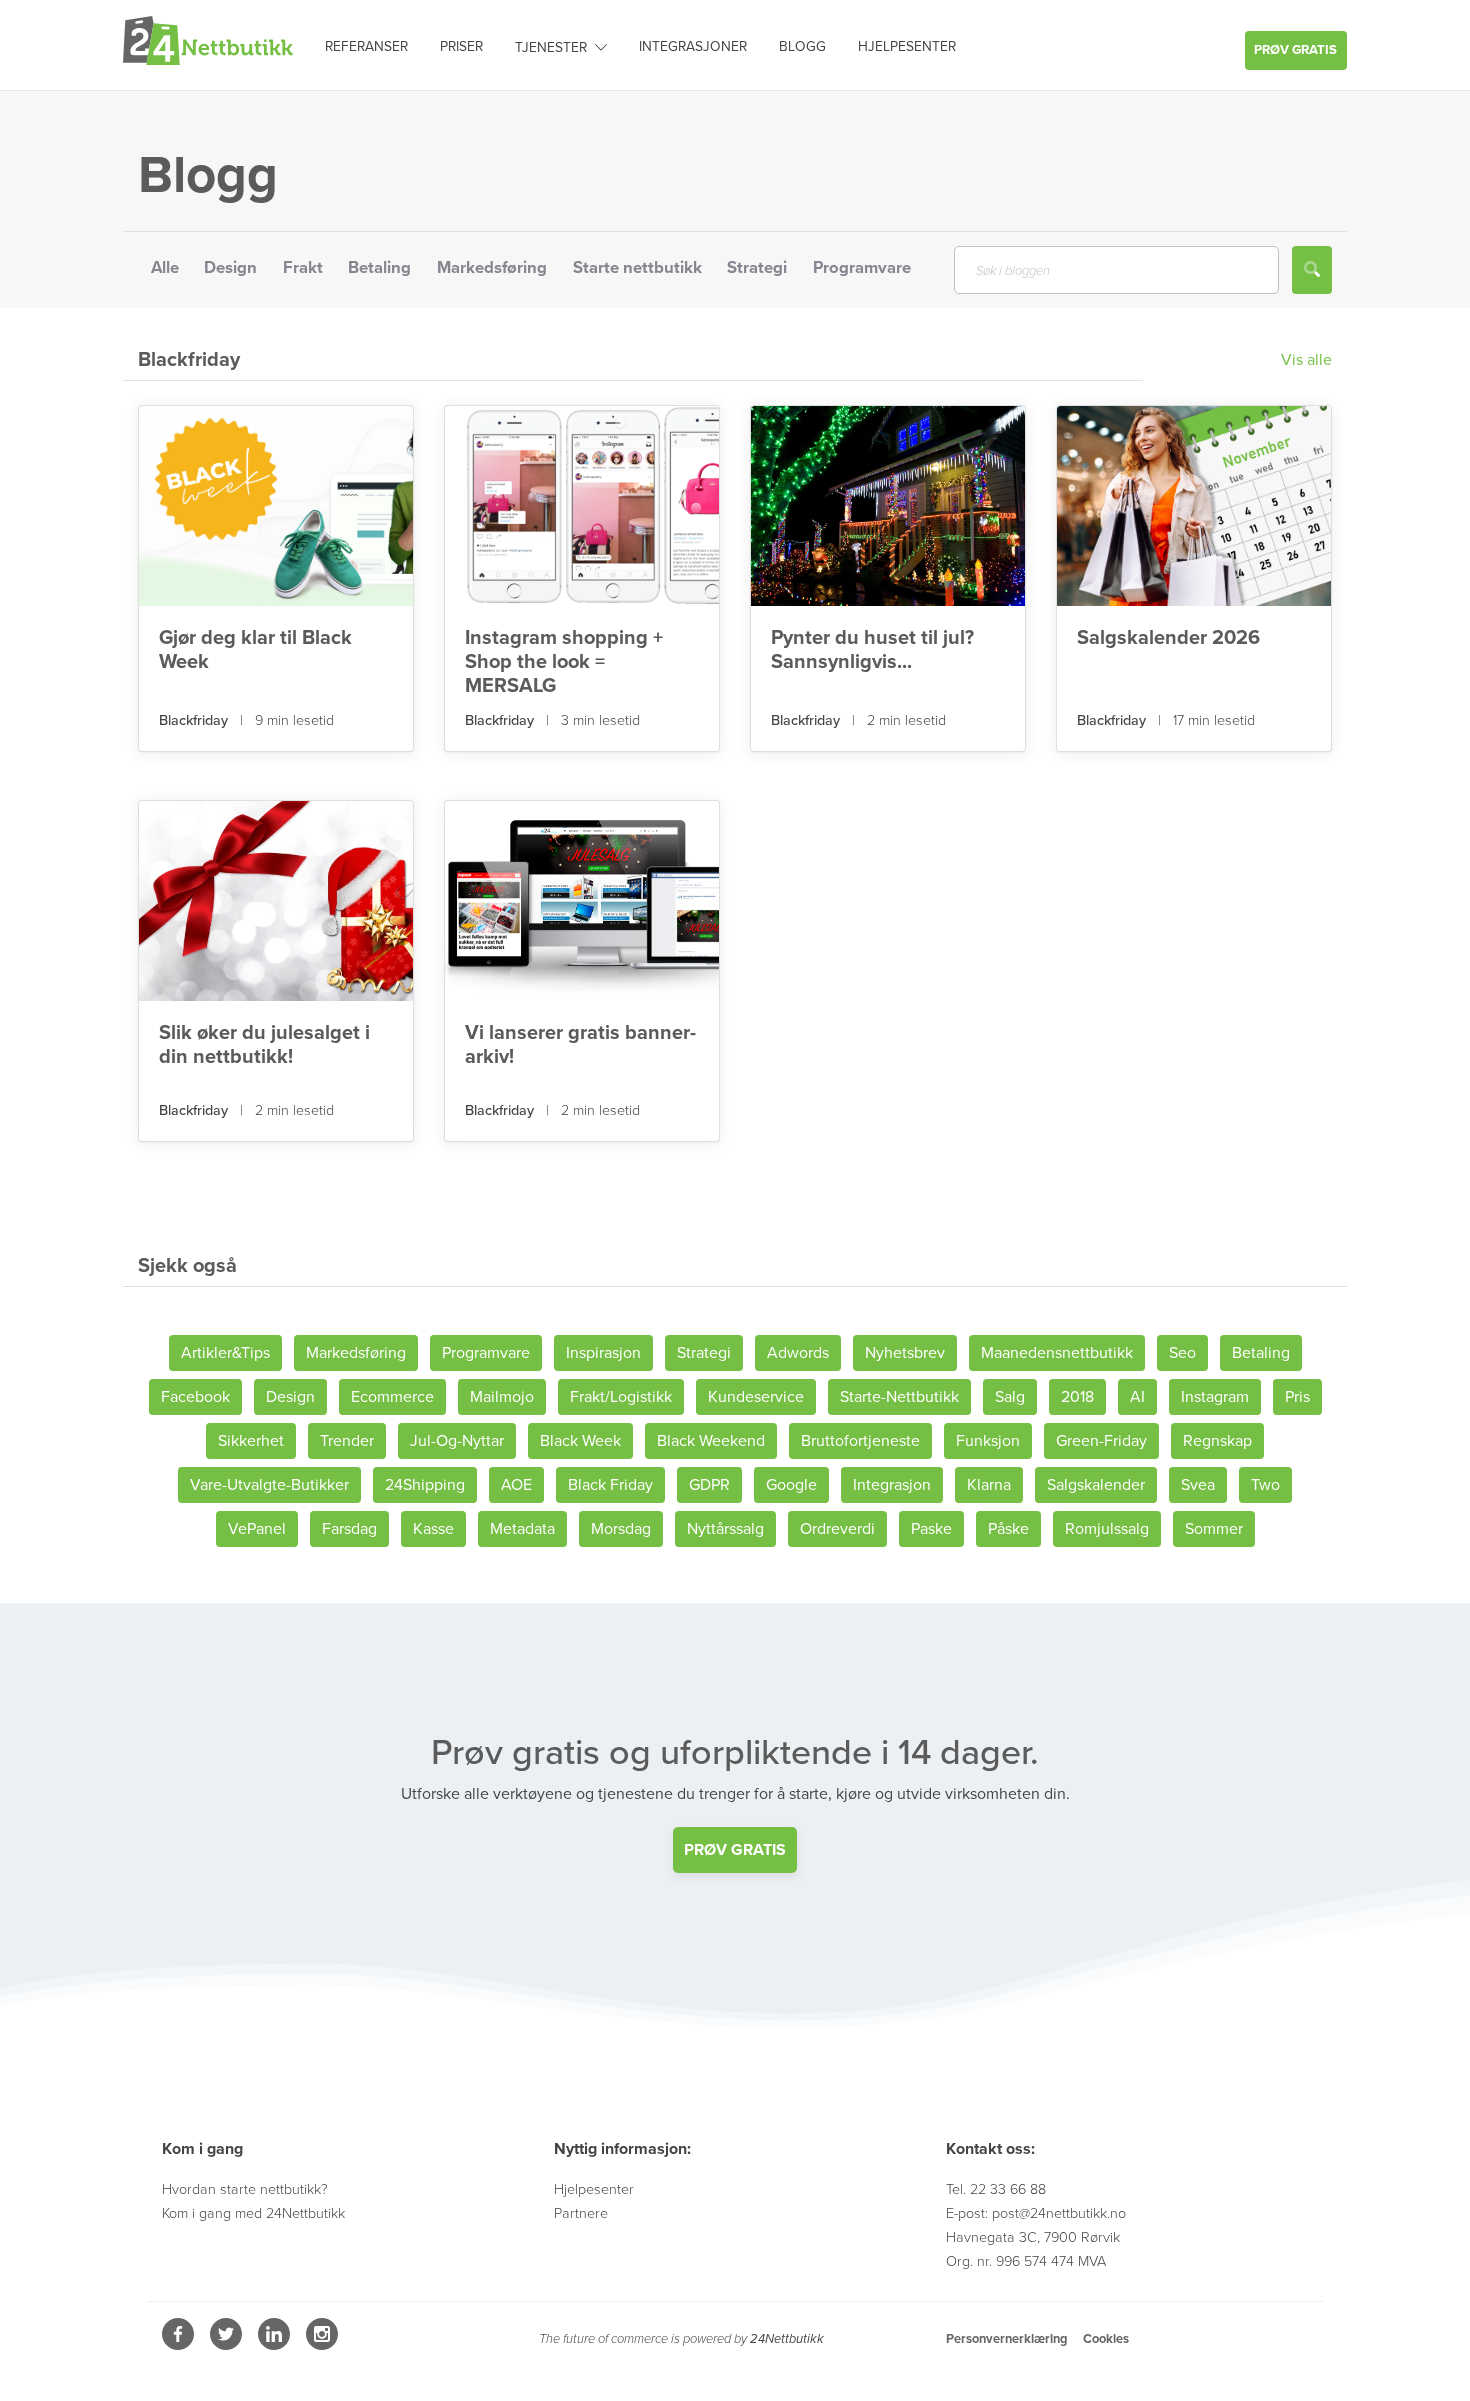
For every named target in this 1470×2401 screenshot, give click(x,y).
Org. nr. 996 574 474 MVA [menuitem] (1026, 2261)
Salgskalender (1096, 1485)
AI (1137, 1397)
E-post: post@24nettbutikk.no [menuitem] (1036, 2213)
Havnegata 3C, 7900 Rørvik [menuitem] (1033, 2237)
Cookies (1106, 2339)
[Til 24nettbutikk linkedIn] (276, 2345)
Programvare (862, 268)
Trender (347, 1441)
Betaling (379, 268)
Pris (1297, 1397)
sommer (1214, 1529)
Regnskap (1217, 1441)
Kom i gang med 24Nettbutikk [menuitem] (253, 2213)
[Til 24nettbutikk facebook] (180, 2345)
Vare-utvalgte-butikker (269, 1485)
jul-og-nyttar (457, 1441)
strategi (704, 1353)
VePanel (257, 1529)
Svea (1198, 1485)
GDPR (709, 1485)
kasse (433, 1529)
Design (230, 268)
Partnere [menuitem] (581, 2213)
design (290, 1397)
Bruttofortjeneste (860, 1441)
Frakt (303, 268)
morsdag (621, 1529)
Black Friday (610, 1485)
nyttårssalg (725, 1529)
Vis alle (1306, 360)
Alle (165, 268)
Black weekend (711, 1441)
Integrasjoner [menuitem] (693, 46)
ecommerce (392, 1397)
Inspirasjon (603, 1353)
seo (1182, 1353)
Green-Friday (1101, 1441)
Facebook (195, 1397)
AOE (516, 1485)
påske (1008, 1529)
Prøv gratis (1295, 50)
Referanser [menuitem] (366, 46)
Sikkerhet (251, 1441)
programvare (486, 1353)
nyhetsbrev (905, 1353)
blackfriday (195, 720)
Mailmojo (502, 1397)
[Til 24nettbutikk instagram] (322, 2345)
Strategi (757, 268)
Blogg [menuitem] (802, 46)
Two (1265, 1485)
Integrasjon (892, 1485)
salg (1010, 1397)
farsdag (349, 1529)
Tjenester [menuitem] (551, 47)
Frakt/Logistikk (621, 1397)
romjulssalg (1107, 1529)
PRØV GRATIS (735, 1850)
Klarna (989, 1485)
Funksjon (988, 1441)
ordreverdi (837, 1529)
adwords (798, 1353)
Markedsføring (492, 268)
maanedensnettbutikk (1057, 1353)
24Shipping (425, 1485)
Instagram (1215, 1397)
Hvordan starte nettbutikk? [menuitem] (245, 2189)
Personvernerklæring (1006, 2339)
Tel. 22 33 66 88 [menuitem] (996, 2189)
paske (931, 1529)
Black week (580, 1441)
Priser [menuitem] (461, 46)
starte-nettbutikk (899, 1397)
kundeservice (756, 1397)
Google (791, 1485)
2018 (1077, 1397)
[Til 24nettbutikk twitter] (228, 2345)
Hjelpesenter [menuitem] (907, 46)
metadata (522, 1529)
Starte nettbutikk (637, 268)
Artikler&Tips (225, 1353)
